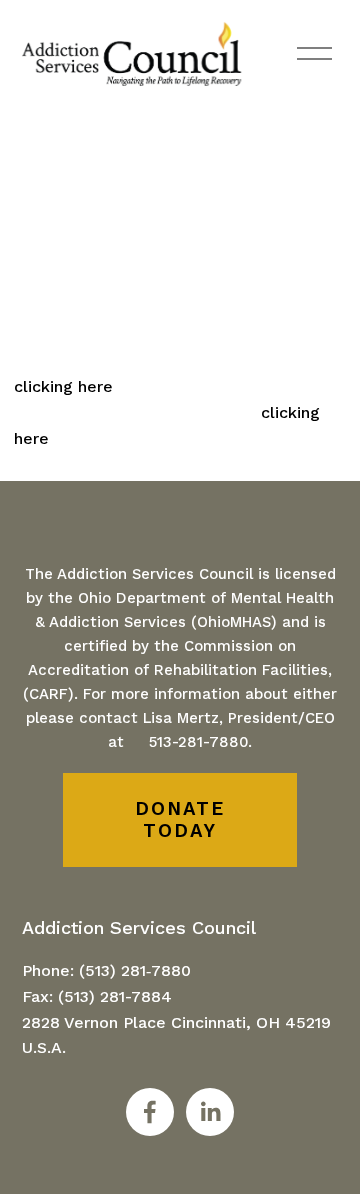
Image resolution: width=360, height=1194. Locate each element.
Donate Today (179, 820)
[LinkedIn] (210, 1112)
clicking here (63, 386)
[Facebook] (150, 1112)
